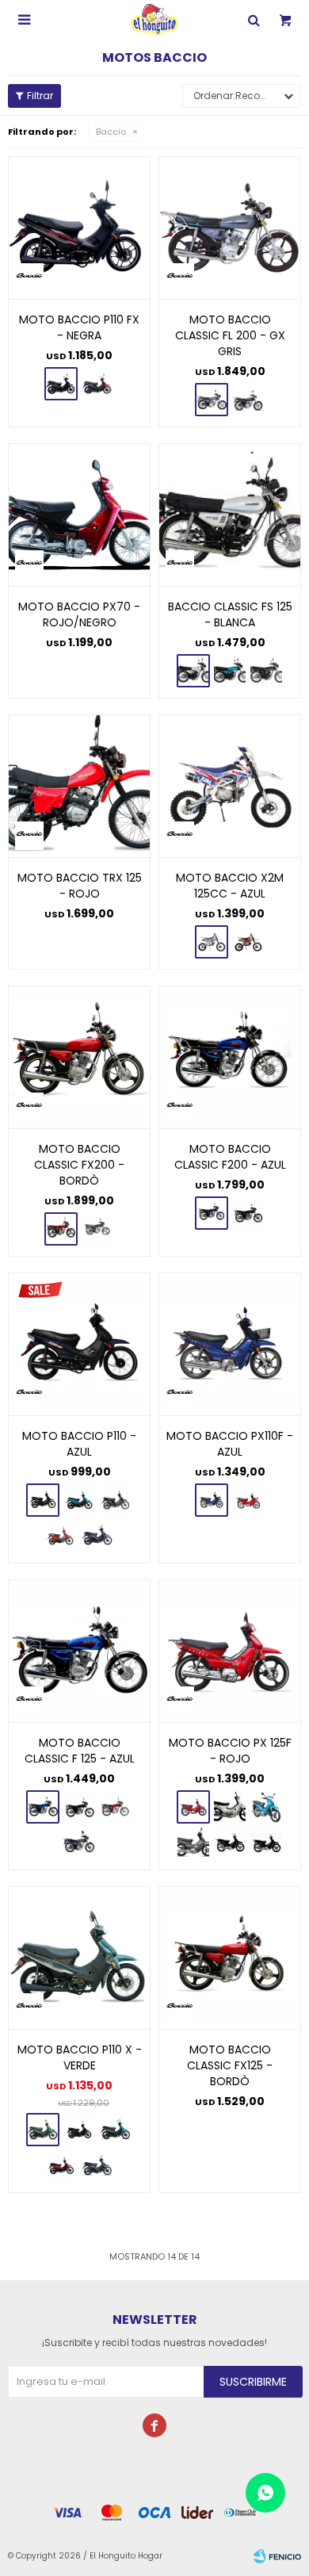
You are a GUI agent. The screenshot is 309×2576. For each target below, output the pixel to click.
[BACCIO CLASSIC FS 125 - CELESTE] (230, 671)
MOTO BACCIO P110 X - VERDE (80, 2057)
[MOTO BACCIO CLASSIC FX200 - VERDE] (97, 1229)
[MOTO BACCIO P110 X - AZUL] (79, 2130)
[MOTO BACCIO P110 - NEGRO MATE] (97, 1536)
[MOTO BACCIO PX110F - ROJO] (248, 1500)
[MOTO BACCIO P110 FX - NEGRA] (79, 228)
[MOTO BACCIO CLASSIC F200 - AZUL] (230, 1057)
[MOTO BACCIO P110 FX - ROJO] (97, 384)
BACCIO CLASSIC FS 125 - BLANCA (230, 614)
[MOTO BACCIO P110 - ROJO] (61, 1536)
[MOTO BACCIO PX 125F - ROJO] (230, 1651)
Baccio (111, 132)
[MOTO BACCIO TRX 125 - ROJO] (79, 786)
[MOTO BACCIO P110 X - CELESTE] (116, 2130)
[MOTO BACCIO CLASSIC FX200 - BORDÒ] (79, 1057)
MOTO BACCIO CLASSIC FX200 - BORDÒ (79, 1165)
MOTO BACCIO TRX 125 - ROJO (80, 886)
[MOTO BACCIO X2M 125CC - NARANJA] (248, 942)
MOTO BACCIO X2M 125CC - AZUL (230, 886)
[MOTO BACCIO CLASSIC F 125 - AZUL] (79, 1651)
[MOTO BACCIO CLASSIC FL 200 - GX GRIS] (230, 228)
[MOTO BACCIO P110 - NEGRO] (116, 1500)
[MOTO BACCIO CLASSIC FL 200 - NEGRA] (248, 400)
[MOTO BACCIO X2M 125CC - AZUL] (230, 786)
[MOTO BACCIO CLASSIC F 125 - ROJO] (116, 1807)
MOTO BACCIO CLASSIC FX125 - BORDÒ (230, 2065)
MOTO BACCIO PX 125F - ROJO (230, 1751)
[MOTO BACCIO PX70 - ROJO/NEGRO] (79, 515)
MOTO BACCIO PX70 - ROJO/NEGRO (79, 614)
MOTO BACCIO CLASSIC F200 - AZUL (230, 1157)
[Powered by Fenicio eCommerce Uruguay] (277, 2556)
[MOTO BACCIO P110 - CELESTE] (79, 1500)
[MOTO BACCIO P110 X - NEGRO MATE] (97, 2165)
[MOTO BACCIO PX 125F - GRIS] (193, 1843)
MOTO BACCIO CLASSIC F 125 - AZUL (80, 1751)
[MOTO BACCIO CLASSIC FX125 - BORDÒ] (230, 1958)
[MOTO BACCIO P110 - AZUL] (79, 1344)
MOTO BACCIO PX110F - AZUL (230, 1444)
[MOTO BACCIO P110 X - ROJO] (61, 2165)
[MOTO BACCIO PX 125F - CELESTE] (266, 1807)
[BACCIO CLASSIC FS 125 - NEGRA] (266, 671)
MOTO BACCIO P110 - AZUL (79, 1444)
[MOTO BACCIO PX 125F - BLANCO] (230, 1807)
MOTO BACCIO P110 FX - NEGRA (79, 327)
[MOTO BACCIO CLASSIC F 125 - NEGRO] (79, 1807)
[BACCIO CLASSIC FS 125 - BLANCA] (230, 515)
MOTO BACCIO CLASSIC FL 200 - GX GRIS (230, 335)
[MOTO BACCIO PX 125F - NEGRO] (230, 1843)
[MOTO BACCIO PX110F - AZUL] (230, 1344)
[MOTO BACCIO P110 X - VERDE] (79, 1958)
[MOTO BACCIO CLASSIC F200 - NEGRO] (248, 1213)
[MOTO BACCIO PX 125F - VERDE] (266, 1843)
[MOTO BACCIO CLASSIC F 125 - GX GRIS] (79, 1843)
